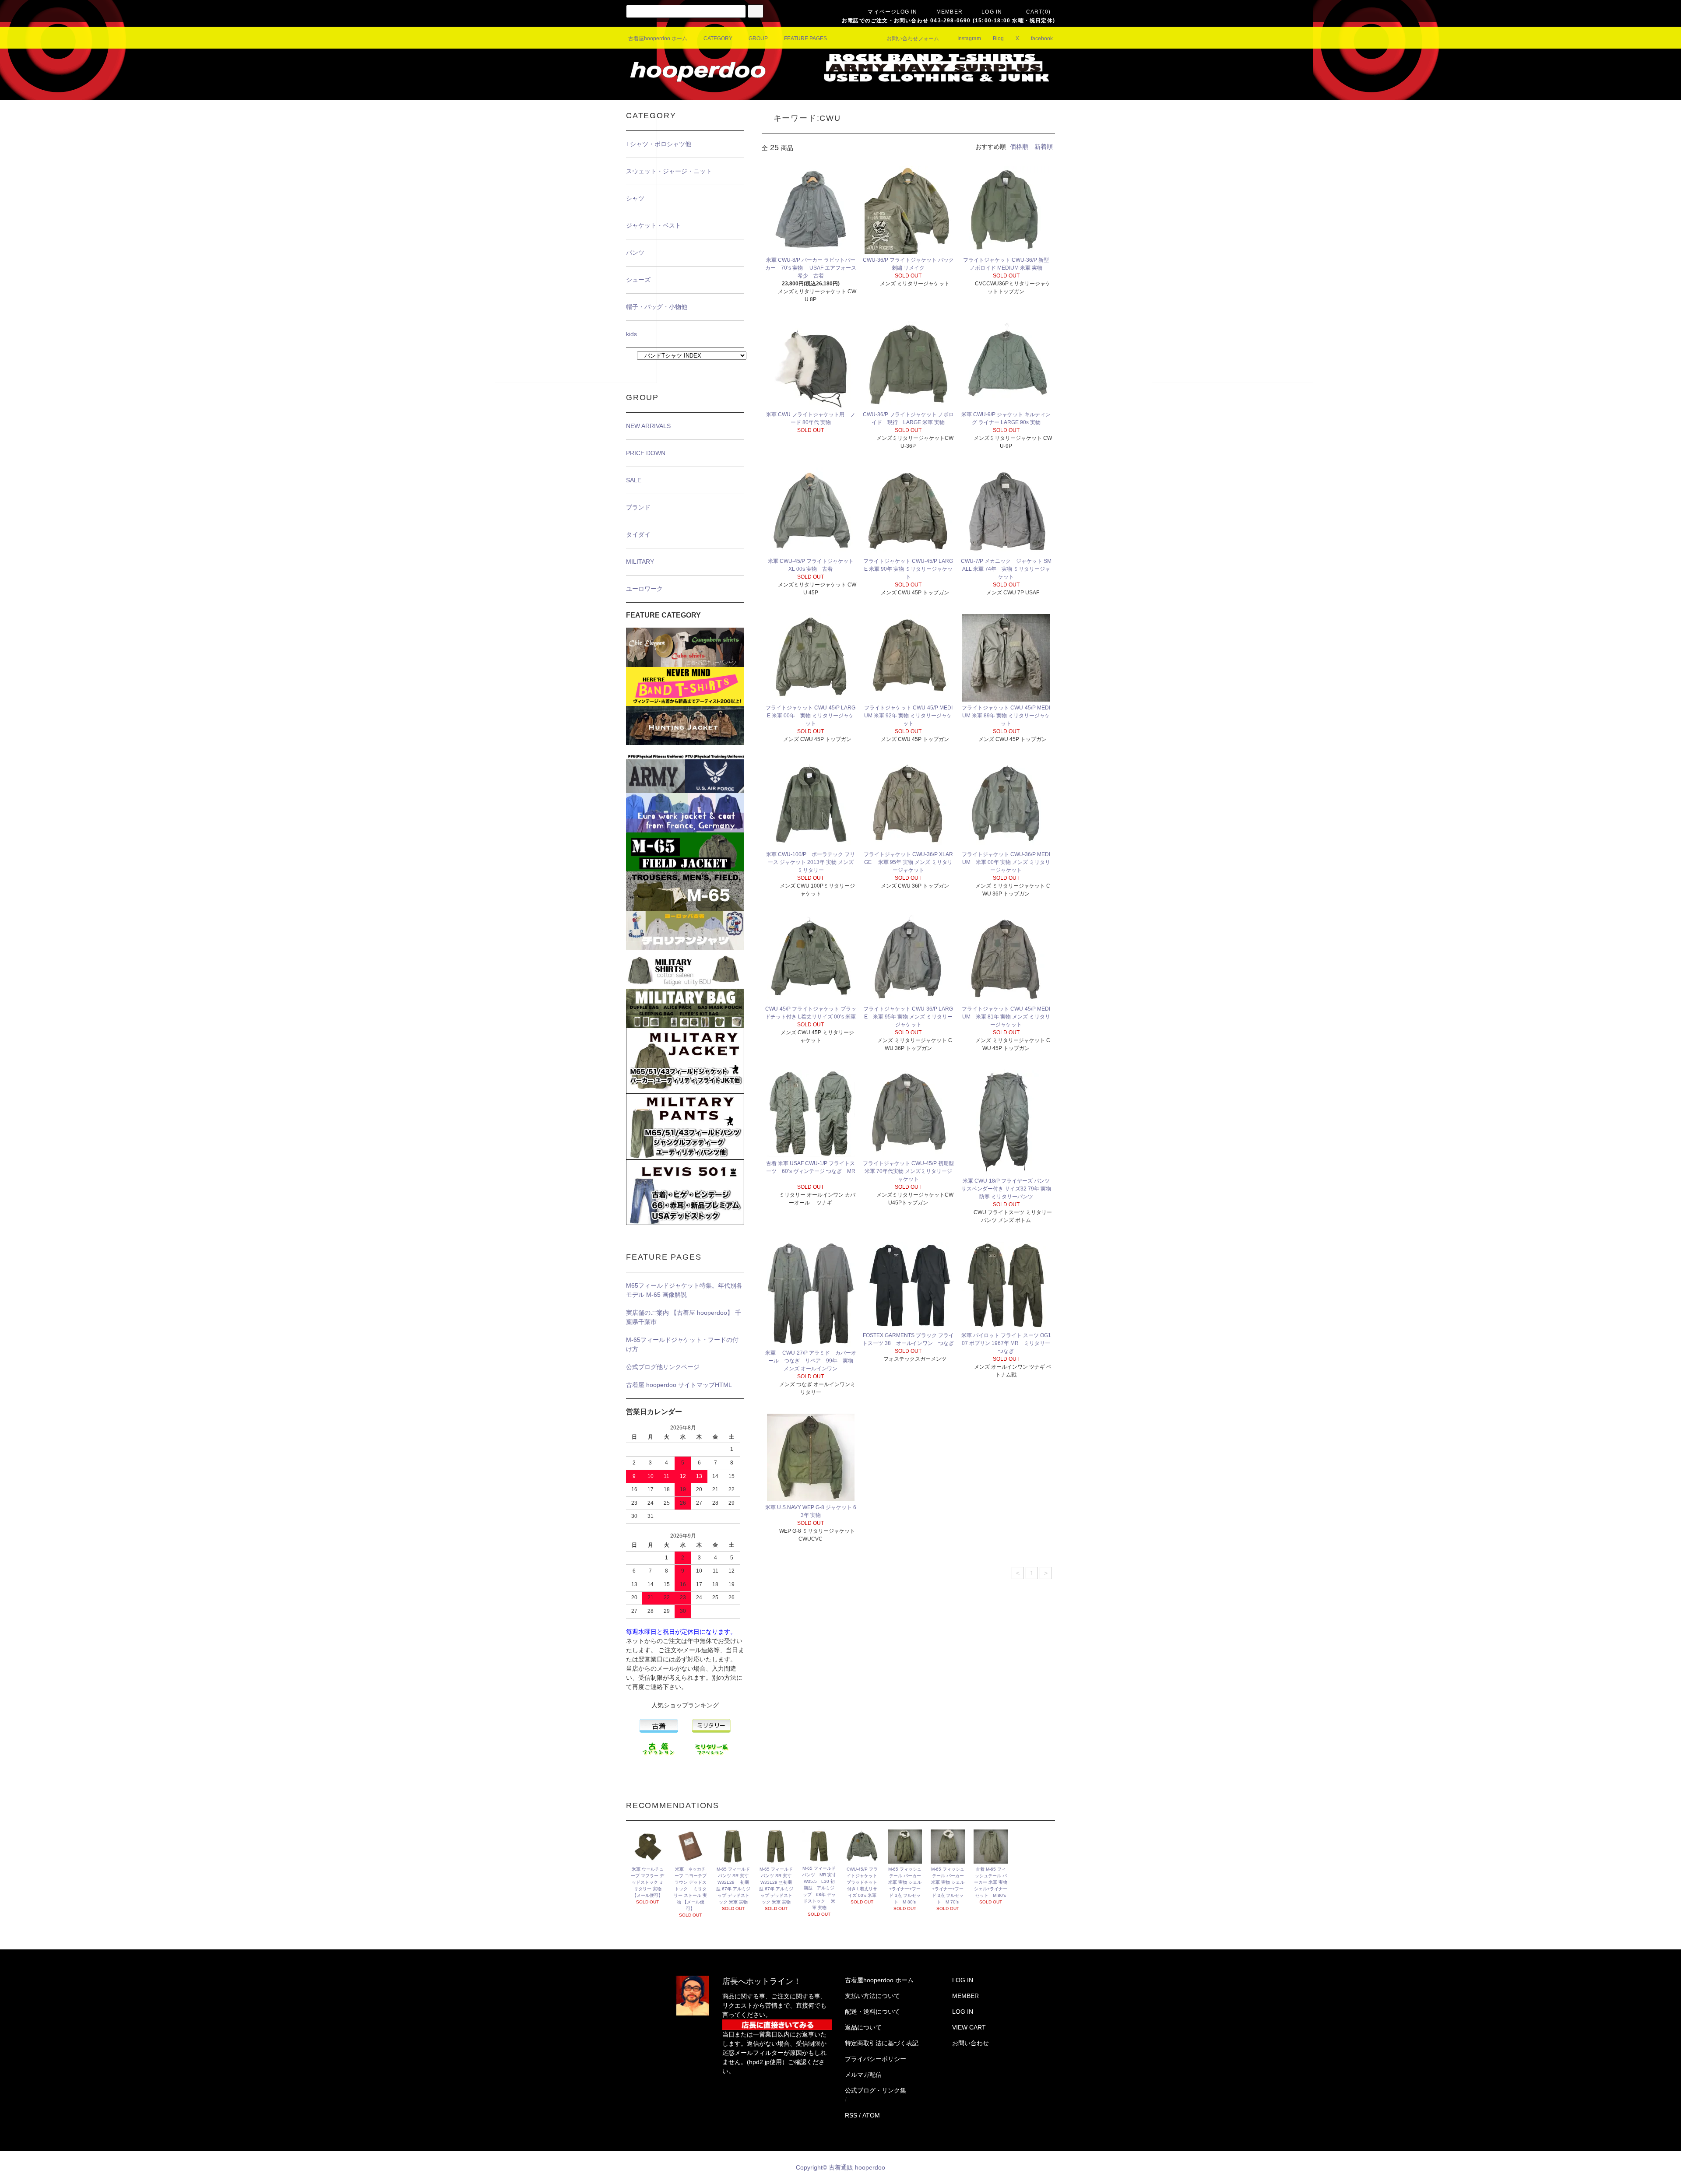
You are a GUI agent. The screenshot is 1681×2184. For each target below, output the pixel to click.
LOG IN (992, 12)
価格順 (1019, 147)
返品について (863, 2027)
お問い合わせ (971, 2043)
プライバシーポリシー (876, 2059)
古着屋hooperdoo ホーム (658, 39)
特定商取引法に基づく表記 (882, 2043)
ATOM (871, 2115)
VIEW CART (969, 2027)
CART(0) (1038, 12)
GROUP (758, 39)
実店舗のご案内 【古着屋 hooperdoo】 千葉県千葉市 (684, 1317)
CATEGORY (718, 39)
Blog (998, 39)
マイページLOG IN (892, 12)
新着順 (1044, 147)
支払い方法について (872, 1996)
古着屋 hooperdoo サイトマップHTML (679, 1385)
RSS (851, 2115)
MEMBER (950, 12)
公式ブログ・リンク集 (876, 2090)
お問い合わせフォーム (913, 39)
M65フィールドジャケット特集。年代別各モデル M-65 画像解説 (684, 1290)
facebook (1042, 39)
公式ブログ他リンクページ (663, 1367)
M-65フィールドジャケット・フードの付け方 (682, 1344)
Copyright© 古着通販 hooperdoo (841, 2167)
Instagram (969, 39)
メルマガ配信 (863, 2075)
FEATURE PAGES (805, 39)
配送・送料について (872, 2012)
